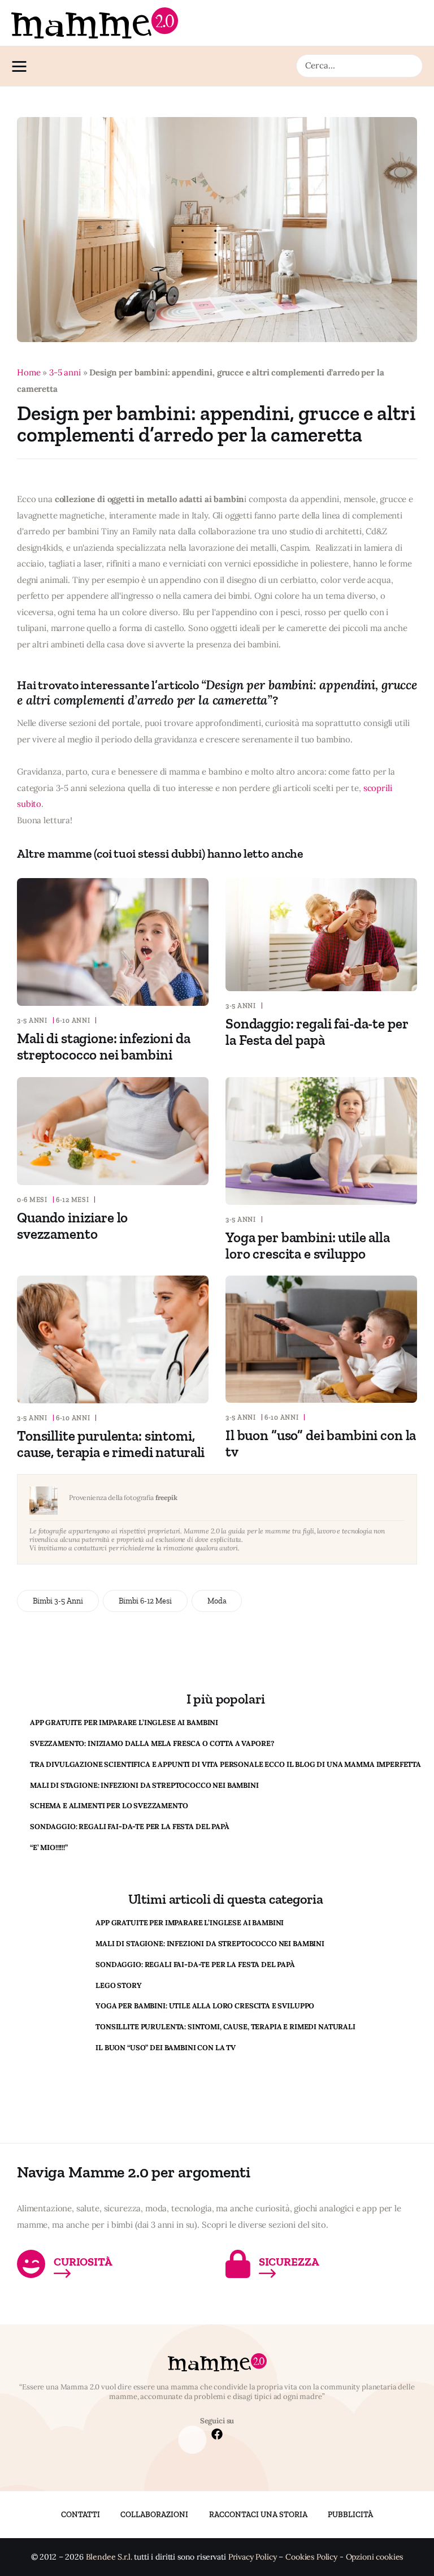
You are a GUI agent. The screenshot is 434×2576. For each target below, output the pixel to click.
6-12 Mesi (72, 1200)
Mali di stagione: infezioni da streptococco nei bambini (104, 1046)
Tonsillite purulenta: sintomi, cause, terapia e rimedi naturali (111, 1444)
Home (29, 372)
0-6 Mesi (32, 1200)
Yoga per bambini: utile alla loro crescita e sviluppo (308, 1245)
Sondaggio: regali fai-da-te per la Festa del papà (317, 1032)
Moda (217, 1601)
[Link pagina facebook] (217, 2435)
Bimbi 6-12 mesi (145, 1601)
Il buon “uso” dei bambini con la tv (321, 1443)
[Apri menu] (22, 66)
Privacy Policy (253, 2557)
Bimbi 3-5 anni (58, 1601)
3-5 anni (65, 372)
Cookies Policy (311, 2557)
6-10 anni (73, 1021)
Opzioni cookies (375, 2557)
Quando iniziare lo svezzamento (72, 1226)
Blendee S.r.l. (109, 2557)
